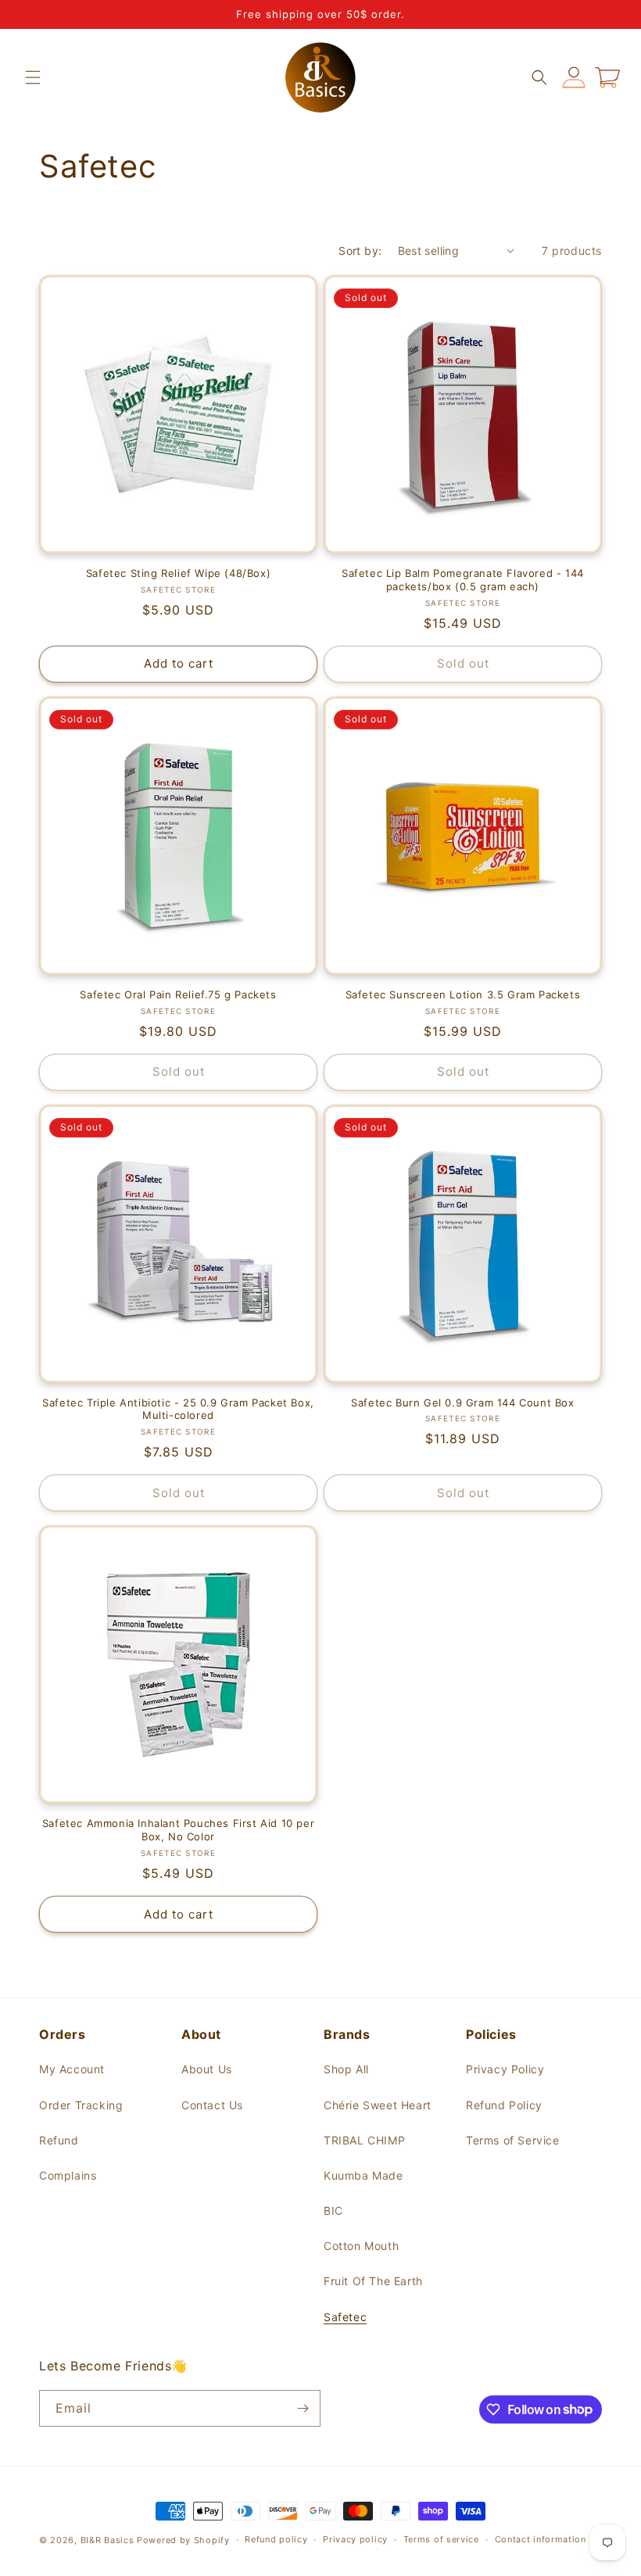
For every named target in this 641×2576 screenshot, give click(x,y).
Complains (68, 2175)
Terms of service (441, 2539)
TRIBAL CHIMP (364, 2140)
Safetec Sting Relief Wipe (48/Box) (178, 573)
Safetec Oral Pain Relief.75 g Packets (178, 994)
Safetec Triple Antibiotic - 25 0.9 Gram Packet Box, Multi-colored (178, 1409)
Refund (59, 2140)
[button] (33, 77)
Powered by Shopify (183, 2540)
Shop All (346, 2069)
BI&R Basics (107, 2540)
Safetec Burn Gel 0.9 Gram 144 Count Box (462, 1403)
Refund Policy (504, 2105)
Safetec (345, 2317)
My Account (72, 2069)
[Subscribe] (303, 2408)
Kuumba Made (363, 2175)
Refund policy (276, 2539)
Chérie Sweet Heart (378, 2105)
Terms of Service (513, 2140)
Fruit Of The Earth (373, 2281)
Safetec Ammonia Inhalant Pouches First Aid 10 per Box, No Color (178, 1830)
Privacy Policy (505, 2069)
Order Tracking (81, 2105)
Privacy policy (355, 2539)
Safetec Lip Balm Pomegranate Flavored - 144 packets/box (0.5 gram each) (463, 580)
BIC (333, 2211)
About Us (207, 2069)
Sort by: (360, 251)
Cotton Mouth (361, 2246)
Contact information (541, 2539)
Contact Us (212, 2105)
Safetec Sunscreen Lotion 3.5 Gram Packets (463, 994)
